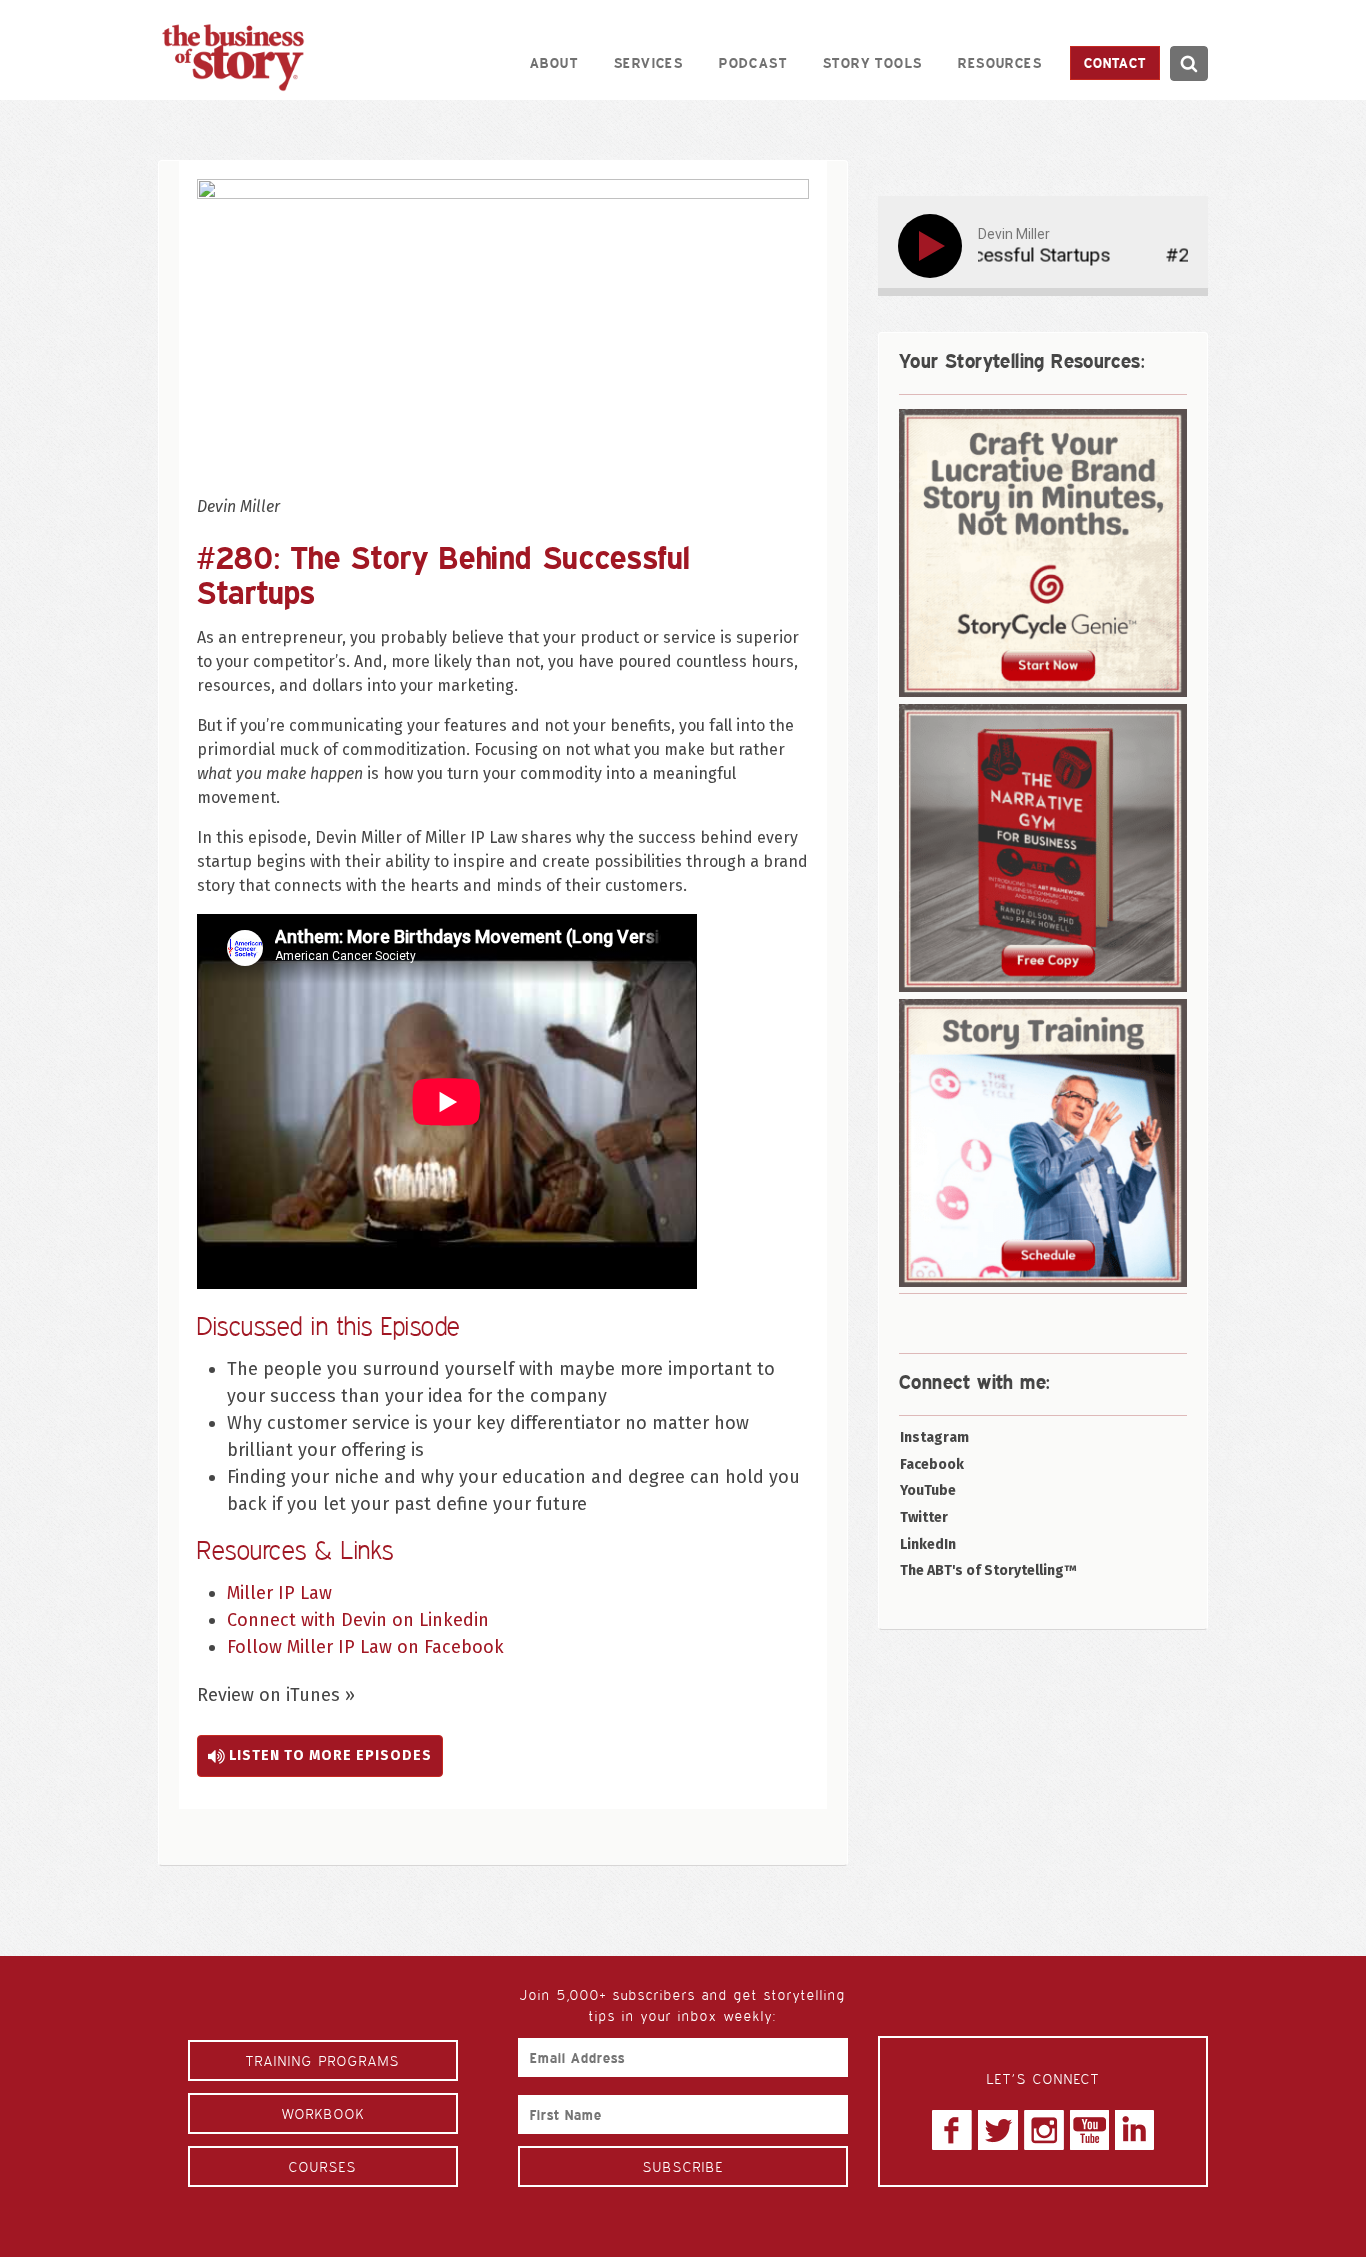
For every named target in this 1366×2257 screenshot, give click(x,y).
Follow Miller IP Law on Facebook (365, 1647)
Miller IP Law (279, 1593)
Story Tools (872, 62)
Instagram (934, 1437)
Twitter (924, 1517)
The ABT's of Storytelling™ (988, 1570)
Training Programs (323, 2060)
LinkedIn (928, 1544)
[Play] (934, 246)
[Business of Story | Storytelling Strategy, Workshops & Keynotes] (233, 57)
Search (1188, 63)
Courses (323, 2166)
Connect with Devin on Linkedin (358, 1620)
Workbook (323, 2113)
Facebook (932, 1464)
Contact (1115, 62)
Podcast (753, 62)
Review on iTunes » (276, 1695)
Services (648, 62)
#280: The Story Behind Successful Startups (444, 574)
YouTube (928, 1490)
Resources (1000, 62)
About (554, 62)
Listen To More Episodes (328, 1755)
